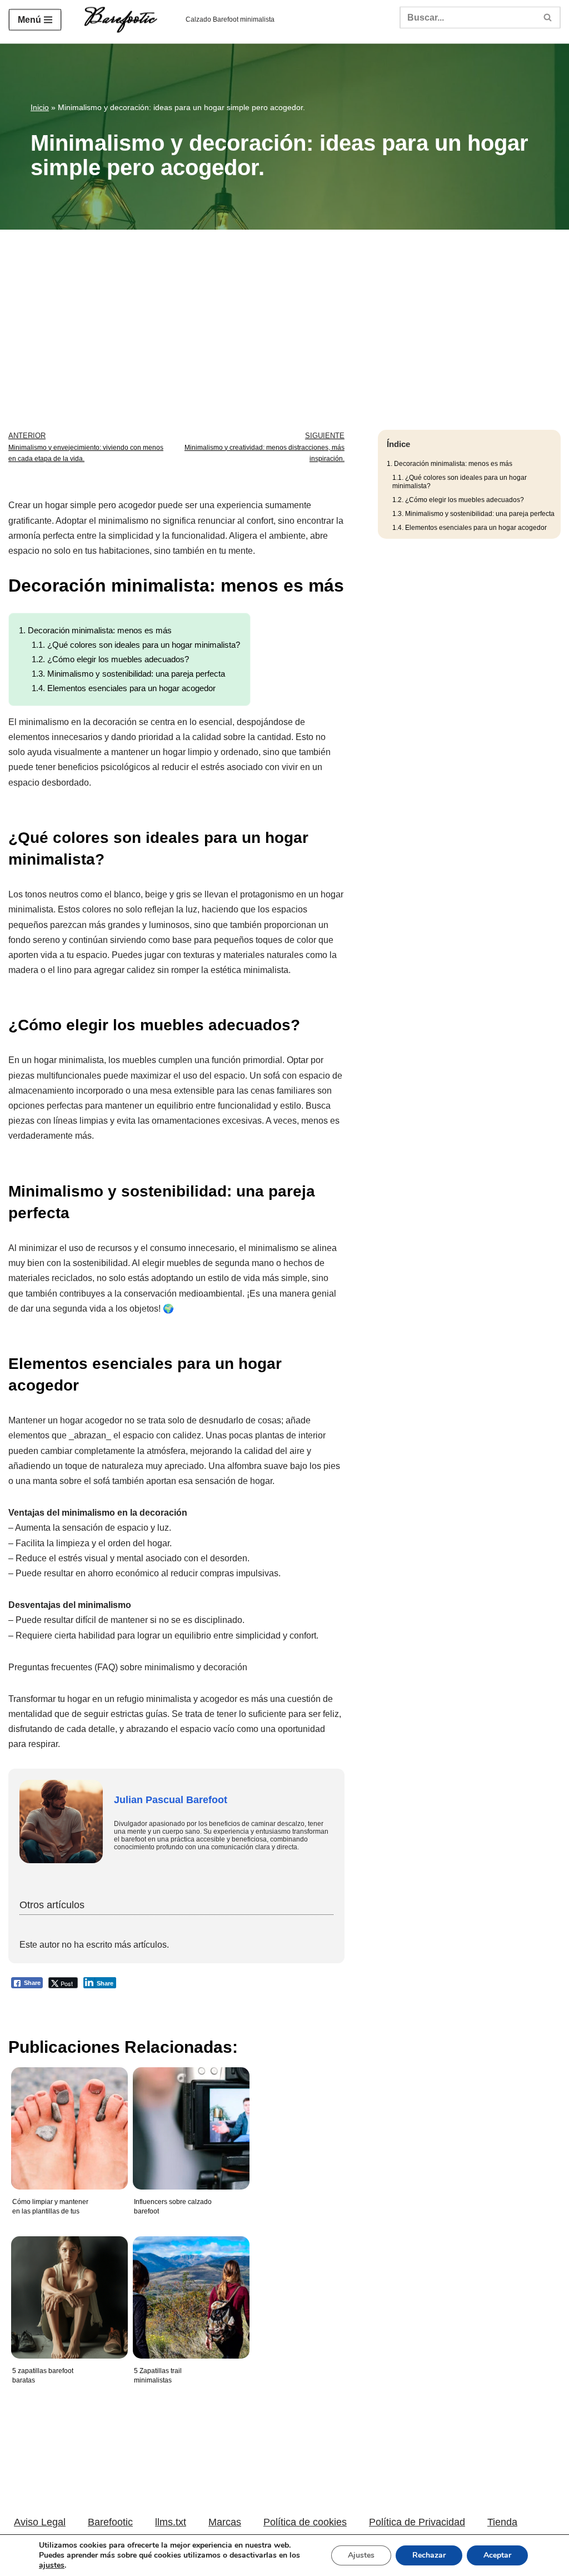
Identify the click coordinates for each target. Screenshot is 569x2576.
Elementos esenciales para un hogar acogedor (124, 688)
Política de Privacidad (417, 2522)
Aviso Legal (40, 2522)
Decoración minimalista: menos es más (95, 630)
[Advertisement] (284, 313)
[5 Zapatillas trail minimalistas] (188, 2289)
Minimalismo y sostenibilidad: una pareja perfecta (128, 674)
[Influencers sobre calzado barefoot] (188, 2120)
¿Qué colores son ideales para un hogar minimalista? (136, 645)
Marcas (225, 2522)
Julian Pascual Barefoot (171, 1800)
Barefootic (110, 2522)
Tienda (502, 2522)
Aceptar (497, 2555)
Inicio (40, 107)
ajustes (52, 2565)
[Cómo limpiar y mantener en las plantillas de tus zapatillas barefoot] (67, 2120)
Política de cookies (305, 2522)
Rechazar (429, 2555)
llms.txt (171, 2522)
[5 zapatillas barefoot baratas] (67, 2289)
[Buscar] (548, 17)
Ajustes (361, 2555)
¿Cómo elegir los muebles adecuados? (110, 659)
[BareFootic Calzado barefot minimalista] (124, 20)
